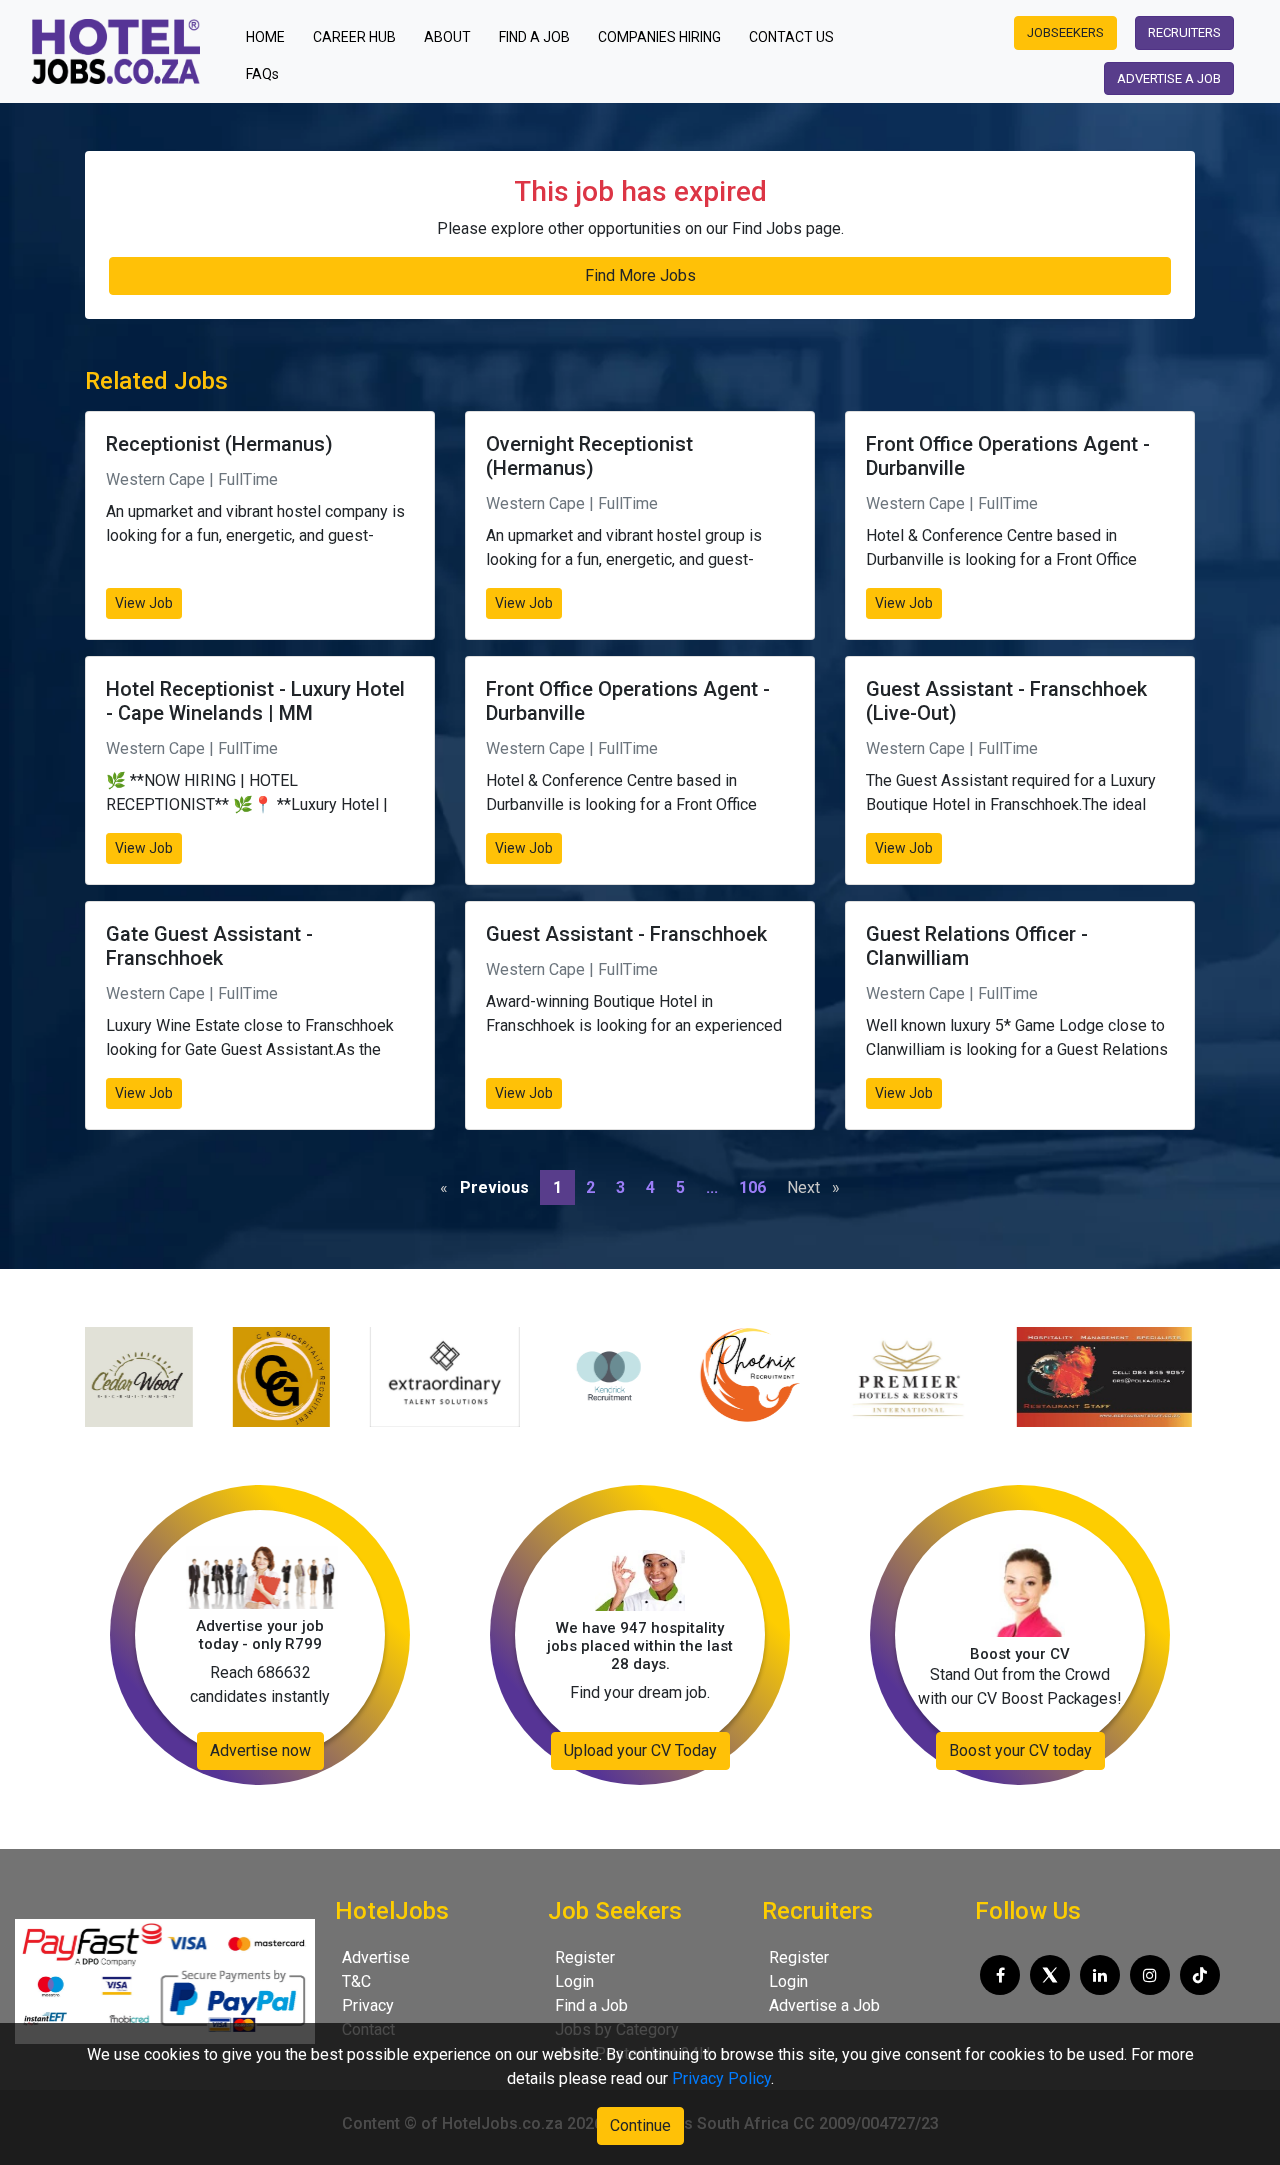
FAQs (262, 74)
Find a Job (591, 2005)
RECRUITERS (1184, 32)
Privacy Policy (721, 2078)
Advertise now (260, 1750)
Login (574, 1981)
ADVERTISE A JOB (1169, 78)
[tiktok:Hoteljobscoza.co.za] (1200, 1975)
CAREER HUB (354, 37)
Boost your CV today (1020, 1750)
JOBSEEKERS (1065, 32)
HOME (271, 36)
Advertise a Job (824, 2005)
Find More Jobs (640, 275)
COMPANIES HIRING (659, 37)
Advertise (376, 1957)
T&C (356, 1981)
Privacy (368, 2005)
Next (818, 1187)
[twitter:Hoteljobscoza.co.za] (1050, 1975)
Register (585, 1957)
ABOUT (447, 37)
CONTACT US (791, 37)
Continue (640, 2125)
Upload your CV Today (640, 1750)
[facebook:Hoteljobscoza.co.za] (1000, 1975)
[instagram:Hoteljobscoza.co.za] (1150, 1975)
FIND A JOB (534, 37)
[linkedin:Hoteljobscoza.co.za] (1100, 1975)
